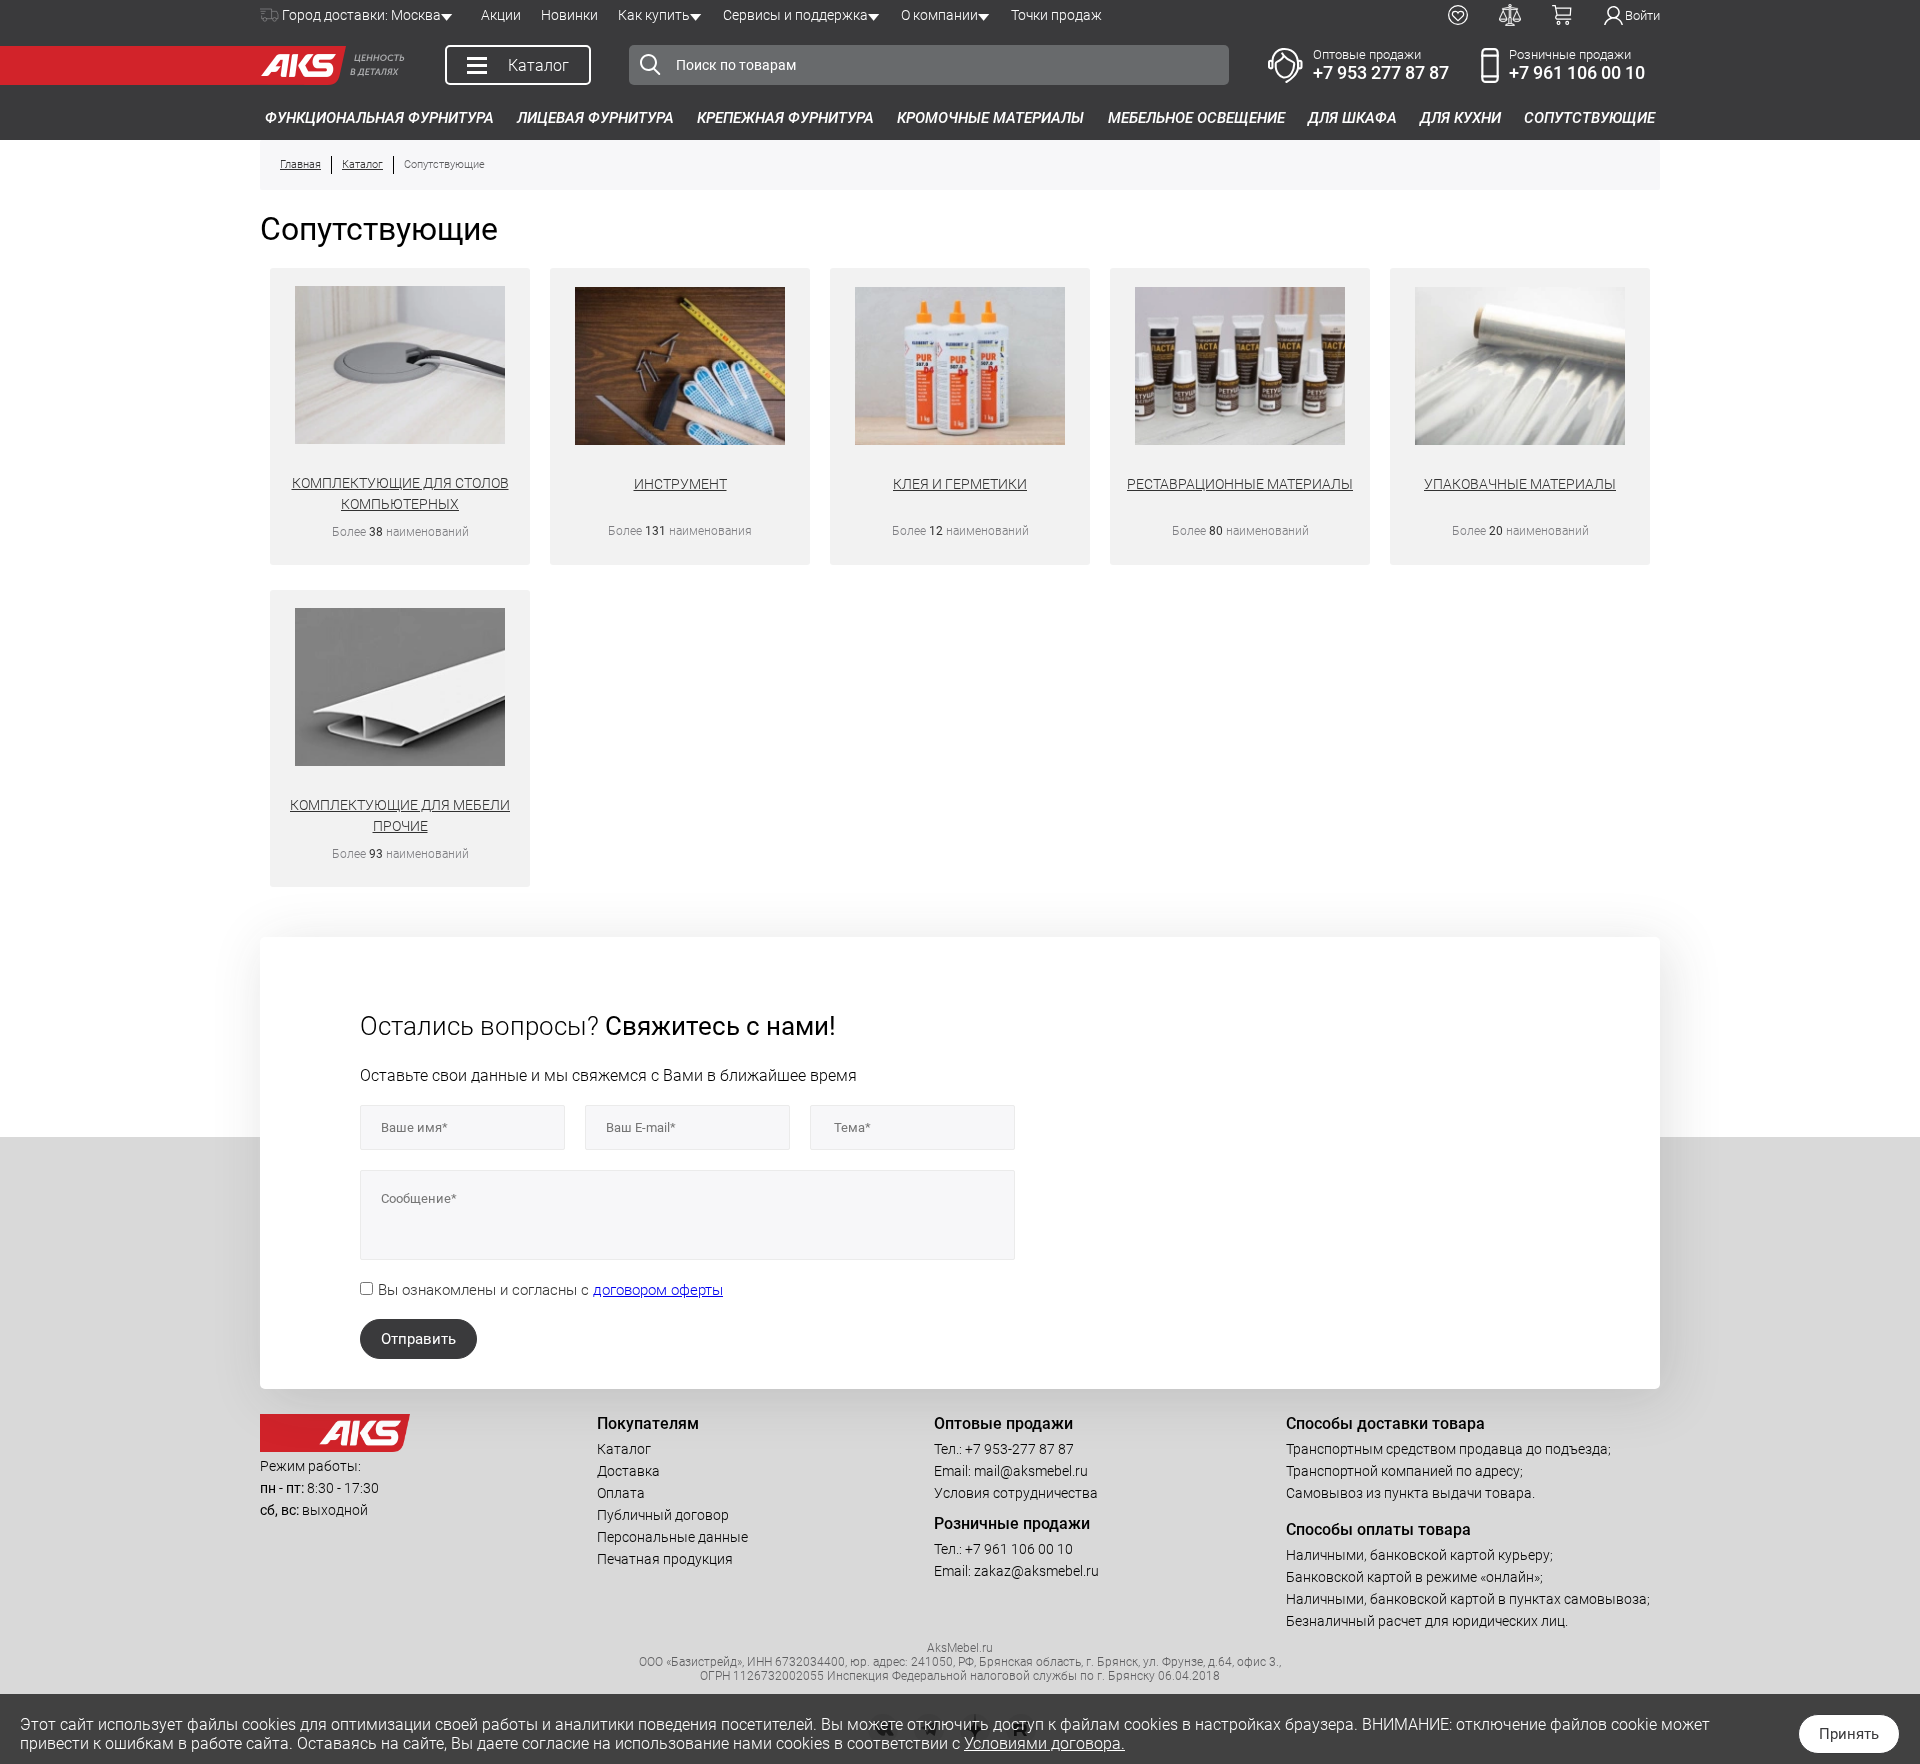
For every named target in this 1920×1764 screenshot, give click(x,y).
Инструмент (680, 484)
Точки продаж (1056, 15)
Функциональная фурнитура (379, 118)
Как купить (654, 15)
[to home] (335, 1447)
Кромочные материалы (990, 118)
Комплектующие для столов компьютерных (400, 493)
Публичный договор (663, 1515)
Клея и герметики (960, 484)
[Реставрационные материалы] (1240, 369)
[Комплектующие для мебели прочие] (400, 690)
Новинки (569, 15)
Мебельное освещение (1196, 118)
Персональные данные (672, 1537)
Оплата (621, 1493)
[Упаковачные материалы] (1520, 369)
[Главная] (298, 65)
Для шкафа (1352, 118)
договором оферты (658, 1290)
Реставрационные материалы (1240, 484)
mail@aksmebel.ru (1031, 1471)
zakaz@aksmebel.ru (1036, 1571)
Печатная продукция (665, 1559)
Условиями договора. (1044, 1743)
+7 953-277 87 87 (1019, 1449)
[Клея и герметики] (960, 369)
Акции (501, 15)
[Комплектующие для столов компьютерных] (400, 368)
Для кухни (1460, 118)
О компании (939, 15)
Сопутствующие (1589, 118)
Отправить (418, 1339)
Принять (1849, 1734)
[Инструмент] (680, 369)
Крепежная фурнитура (785, 118)
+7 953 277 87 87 (1381, 72)
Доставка (628, 1471)
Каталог (624, 1449)
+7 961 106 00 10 (1577, 72)
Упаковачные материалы (1520, 484)
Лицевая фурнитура (595, 118)
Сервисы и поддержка (795, 15)
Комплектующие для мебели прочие (400, 815)
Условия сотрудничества (1016, 1493)
